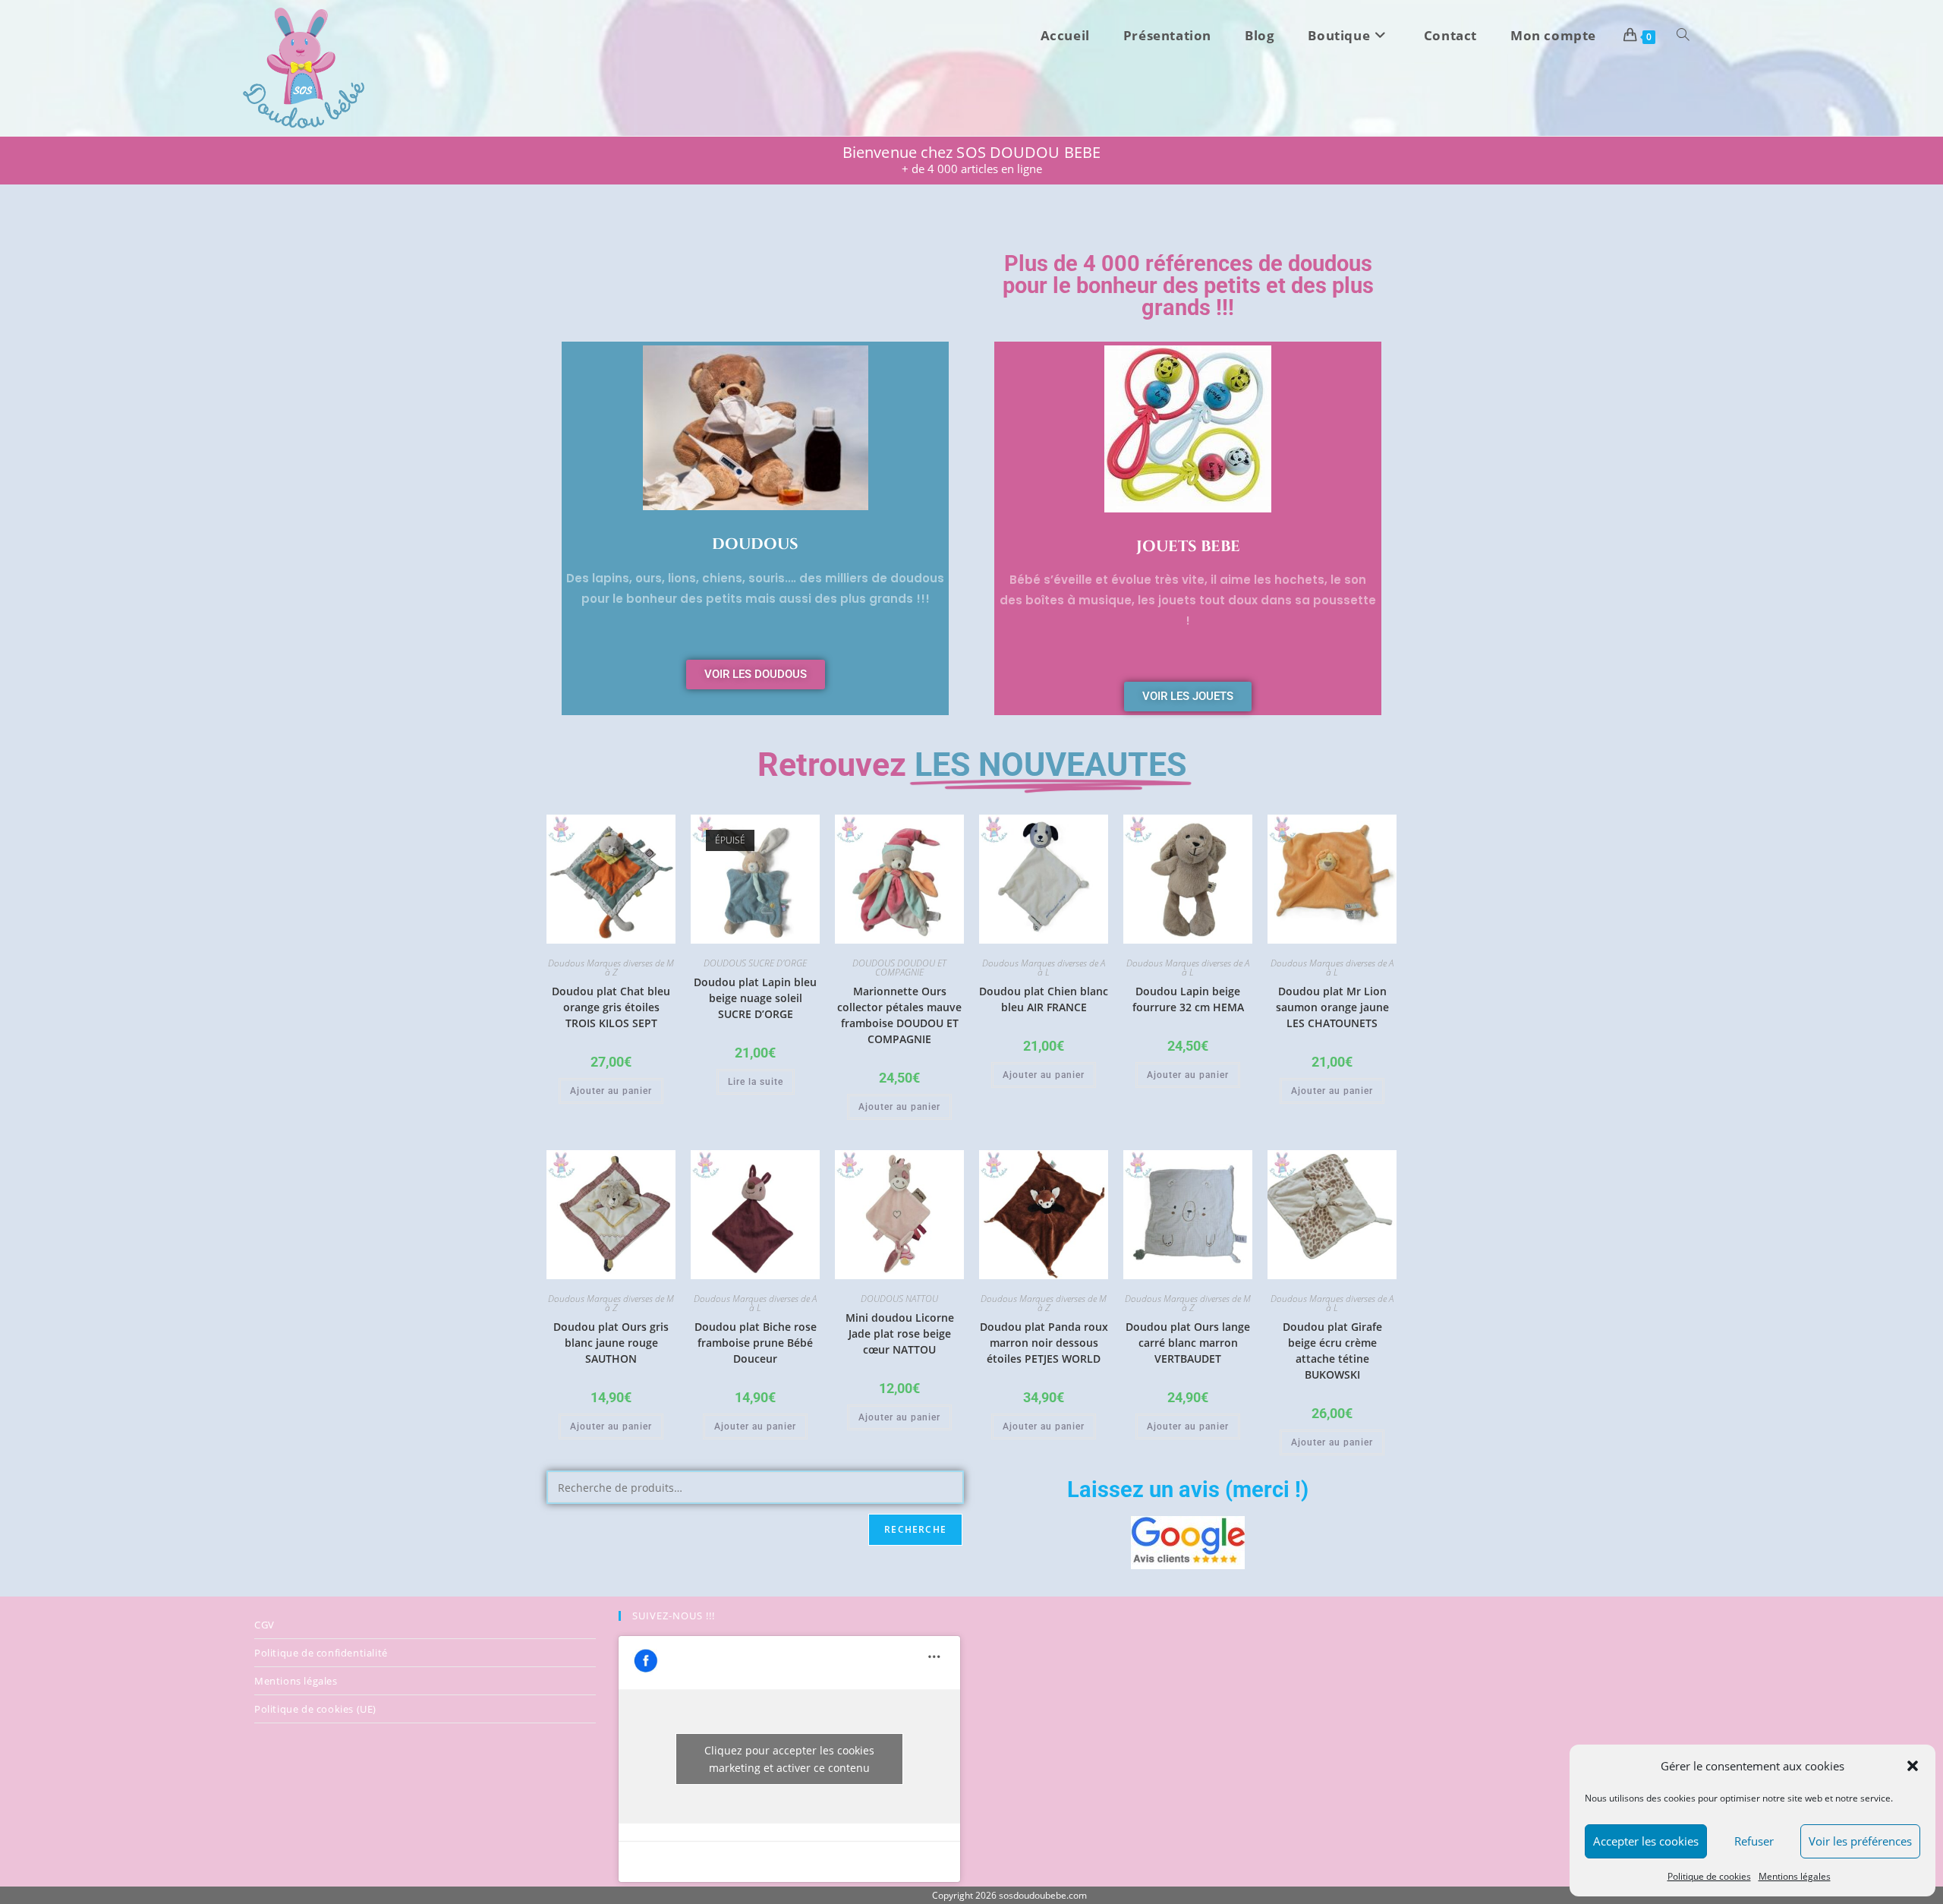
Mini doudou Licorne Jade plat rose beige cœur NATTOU (900, 1333)
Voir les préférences (1860, 1841)
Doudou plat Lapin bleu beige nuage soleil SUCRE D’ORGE (755, 998)
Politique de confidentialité (321, 1653)
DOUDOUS (755, 544)
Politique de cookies (1709, 1876)
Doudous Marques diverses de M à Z (611, 968)
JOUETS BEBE (1188, 546)
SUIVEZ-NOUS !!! (674, 1616)
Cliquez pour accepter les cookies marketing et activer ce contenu (789, 1759)
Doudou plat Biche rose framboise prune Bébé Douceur (756, 1343)
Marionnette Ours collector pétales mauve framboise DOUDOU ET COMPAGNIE (899, 1015)
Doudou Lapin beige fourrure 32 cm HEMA (1188, 999)
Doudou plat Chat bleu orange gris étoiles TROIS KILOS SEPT (611, 1007)
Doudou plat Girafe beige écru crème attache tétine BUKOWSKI (1332, 1351)
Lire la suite (756, 1082)
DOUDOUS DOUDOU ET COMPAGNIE (899, 968)
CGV (265, 1625)
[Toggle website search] (1683, 36)
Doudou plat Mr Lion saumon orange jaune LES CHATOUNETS (1332, 1007)
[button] (1913, 1766)
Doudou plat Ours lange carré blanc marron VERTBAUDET (1188, 1343)
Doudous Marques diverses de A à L (1044, 968)
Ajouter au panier (611, 1091)
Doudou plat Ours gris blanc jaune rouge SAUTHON (611, 1343)
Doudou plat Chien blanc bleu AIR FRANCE (1044, 999)
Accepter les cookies (1646, 1841)
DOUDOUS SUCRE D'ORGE (755, 963)
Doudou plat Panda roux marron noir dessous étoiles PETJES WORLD (1044, 1343)
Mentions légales (1795, 1876)
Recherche (915, 1529)
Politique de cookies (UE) (315, 1709)
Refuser (1754, 1841)
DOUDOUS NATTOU (899, 1299)
